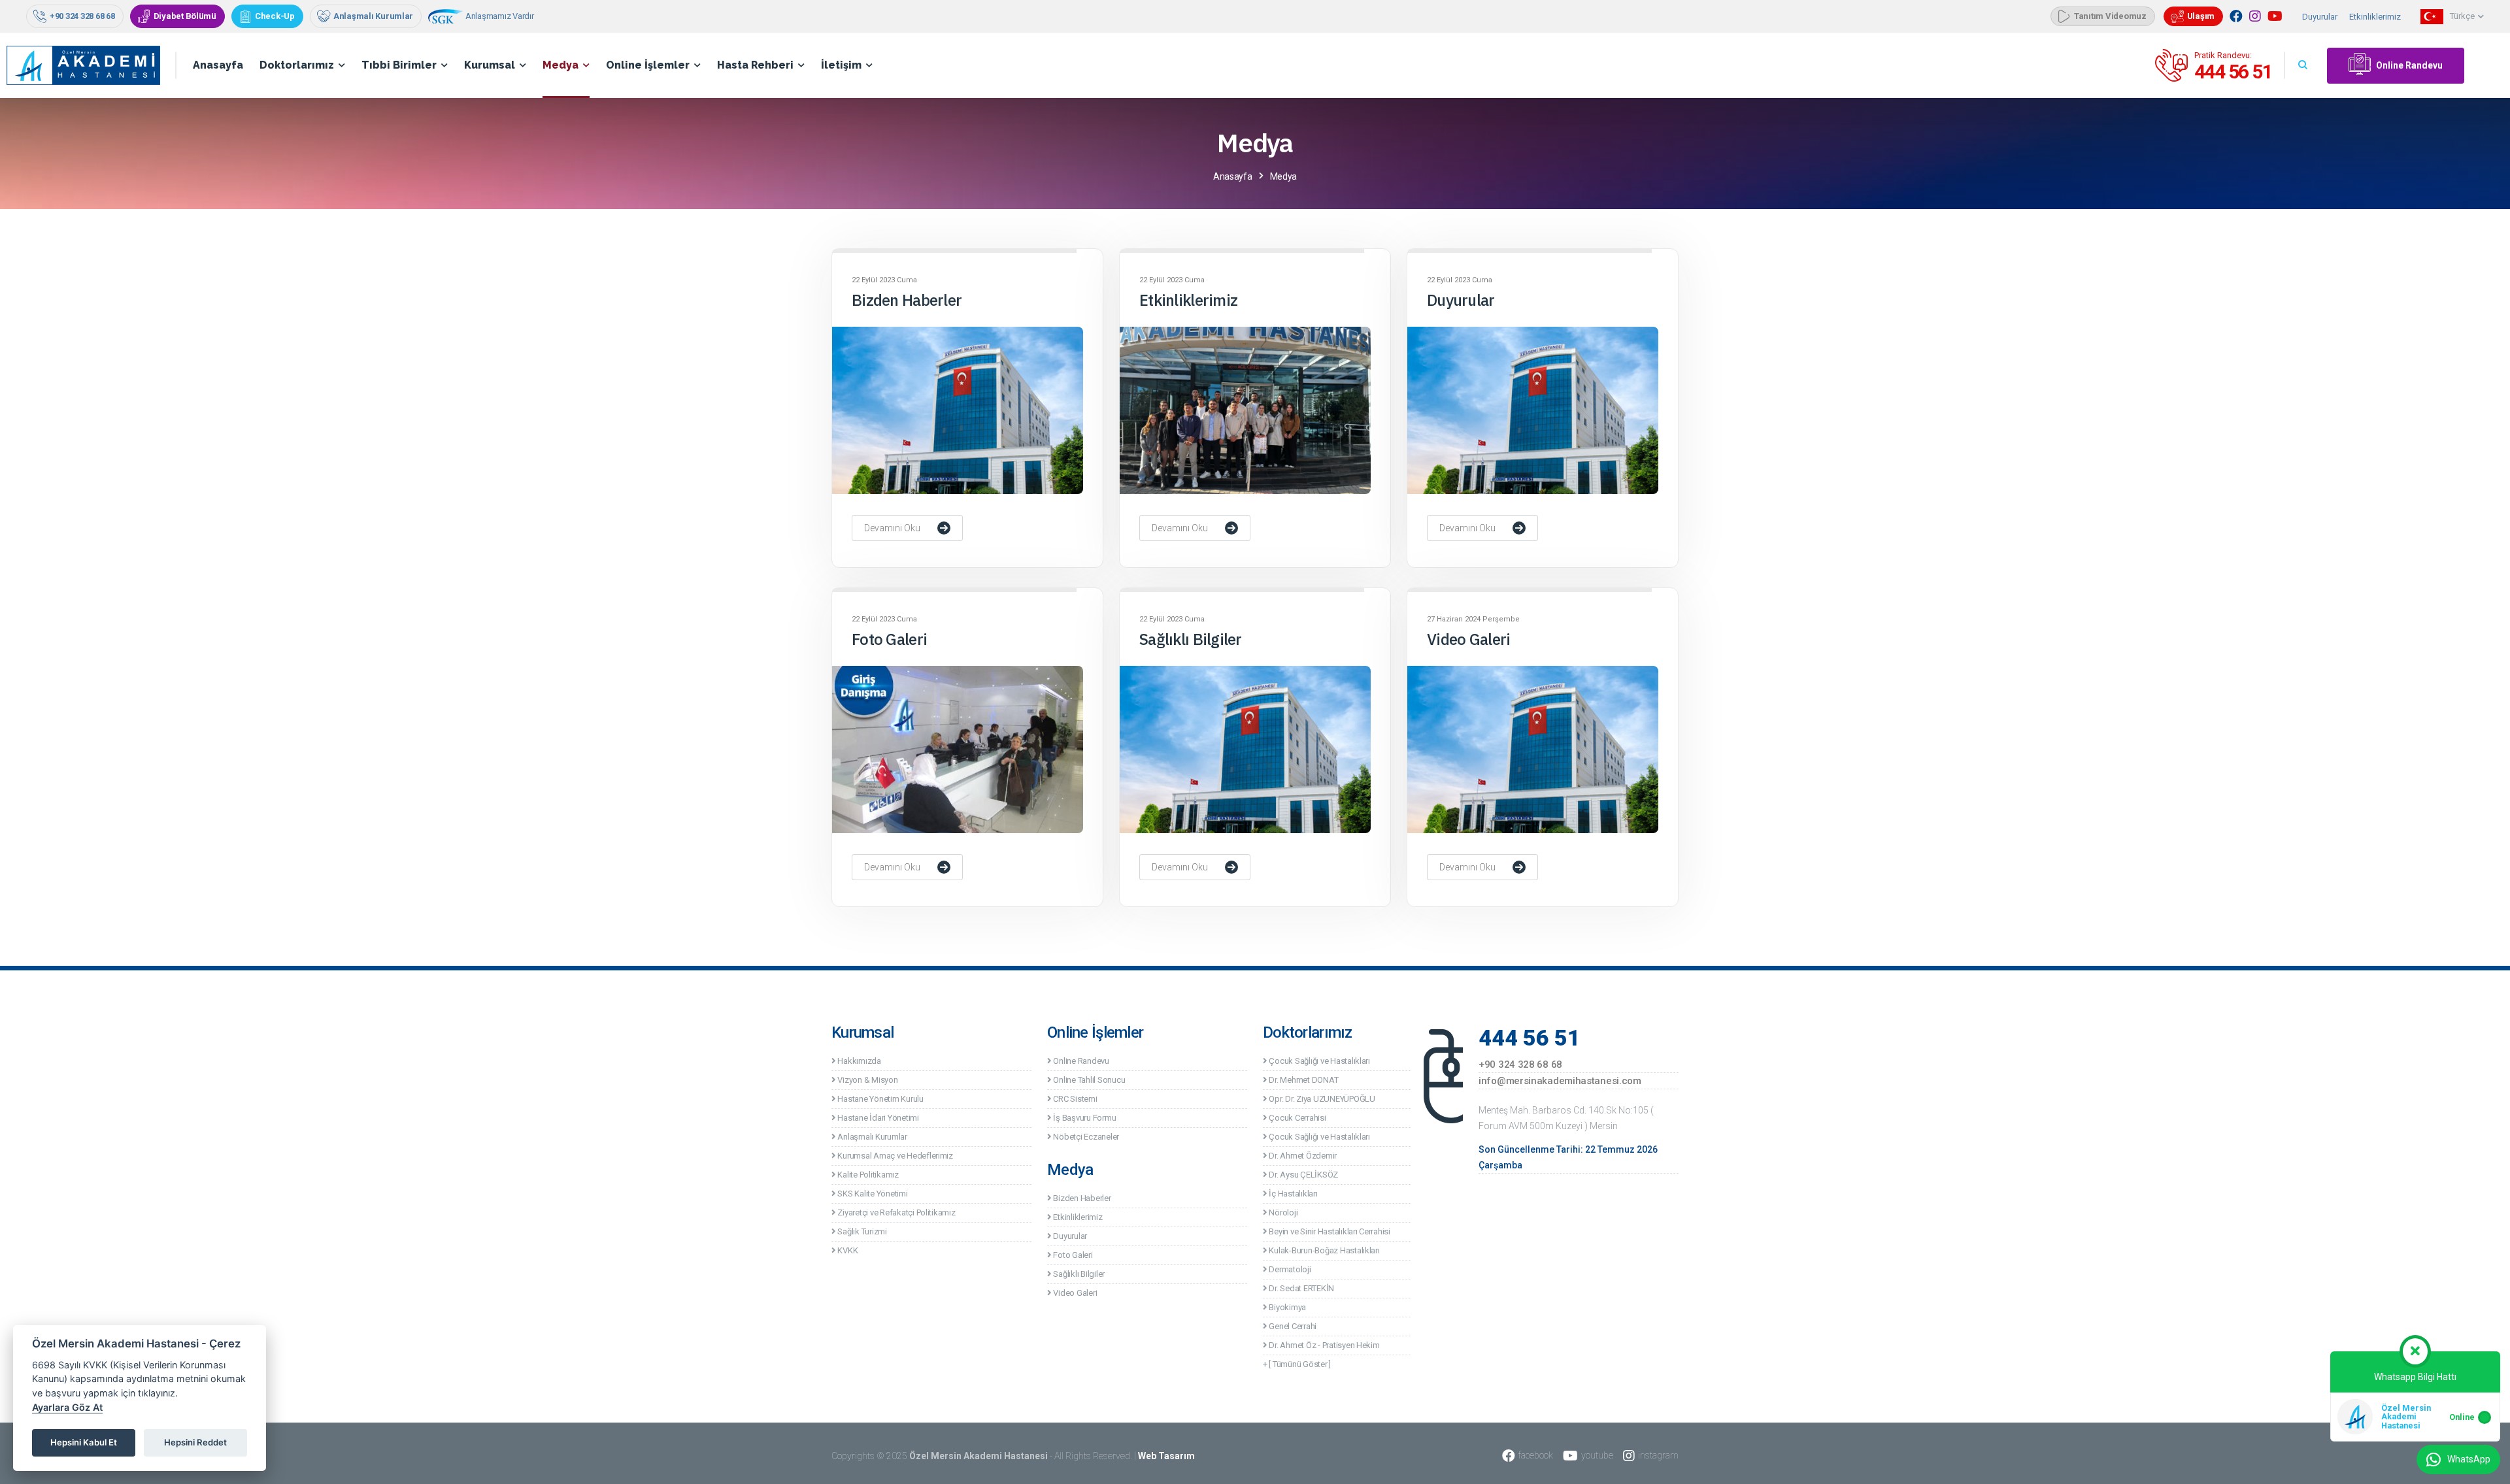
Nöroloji (1282, 1212)
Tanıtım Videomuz (2110, 16)
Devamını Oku (892, 528)
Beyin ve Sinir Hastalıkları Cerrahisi (1329, 1231)
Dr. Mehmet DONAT (1303, 1080)
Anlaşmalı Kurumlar (373, 16)
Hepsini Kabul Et (84, 1442)
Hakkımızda (859, 1061)
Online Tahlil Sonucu (1088, 1080)
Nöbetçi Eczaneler (1085, 1137)
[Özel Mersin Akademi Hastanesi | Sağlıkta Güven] (92, 65)
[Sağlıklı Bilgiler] (1245, 750)
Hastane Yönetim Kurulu (880, 1099)
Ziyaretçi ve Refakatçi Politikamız (896, 1212)
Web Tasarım (1166, 1456)
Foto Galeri (889, 639)
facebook (1536, 1455)
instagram (1658, 1455)
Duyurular (2320, 17)
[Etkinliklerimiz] (1245, 410)
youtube (1597, 1455)
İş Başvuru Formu (1084, 1118)
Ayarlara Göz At (67, 1407)
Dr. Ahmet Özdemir (1302, 1156)
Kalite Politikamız (867, 1175)
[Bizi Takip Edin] (2236, 16)
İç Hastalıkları (1293, 1194)
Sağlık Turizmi (862, 1231)
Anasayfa (218, 65)
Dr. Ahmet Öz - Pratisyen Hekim (1324, 1345)
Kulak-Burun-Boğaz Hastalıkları (1324, 1250)
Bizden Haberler (907, 300)
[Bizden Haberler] (958, 410)
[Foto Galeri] (958, 750)
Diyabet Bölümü (185, 16)
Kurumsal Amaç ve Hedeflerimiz (895, 1156)
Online (2462, 1417)
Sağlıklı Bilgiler (1191, 639)
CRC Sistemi (1075, 1099)
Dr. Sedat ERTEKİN (1301, 1288)
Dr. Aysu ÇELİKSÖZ (1303, 1175)
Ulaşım (2201, 16)
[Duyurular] (1533, 410)
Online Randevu (2409, 65)
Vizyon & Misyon (867, 1080)
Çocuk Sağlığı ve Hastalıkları (1319, 1061)
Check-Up (275, 16)
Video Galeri (1468, 639)
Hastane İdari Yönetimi (878, 1118)
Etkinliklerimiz (2375, 17)
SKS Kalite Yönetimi (872, 1194)
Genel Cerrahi (1292, 1326)
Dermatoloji (1289, 1269)
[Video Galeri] (1533, 750)
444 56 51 (2234, 72)
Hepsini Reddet (195, 1442)
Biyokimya (1287, 1307)
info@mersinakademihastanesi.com (1560, 1081)
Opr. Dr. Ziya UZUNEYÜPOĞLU (1321, 1099)
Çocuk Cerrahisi (1297, 1118)
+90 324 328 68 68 (82, 16)
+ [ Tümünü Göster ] (1297, 1364)
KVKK (847, 1250)
